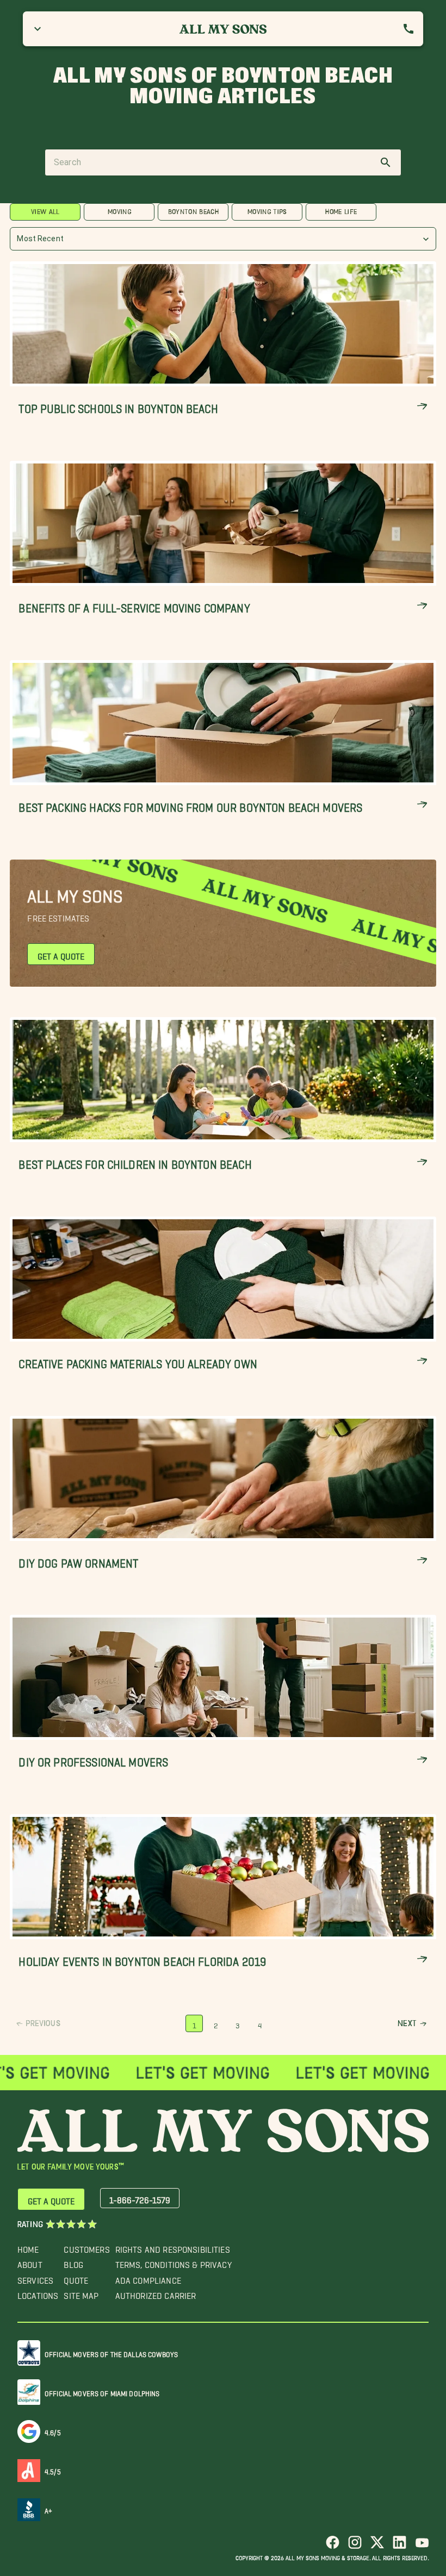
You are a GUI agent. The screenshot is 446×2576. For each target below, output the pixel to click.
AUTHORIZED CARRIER (156, 2293)
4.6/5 (53, 2431)
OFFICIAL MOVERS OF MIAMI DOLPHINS (102, 2392)
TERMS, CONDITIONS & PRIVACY (174, 2262)
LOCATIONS (38, 2293)
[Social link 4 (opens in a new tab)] (399, 2546)
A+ (48, 2509)
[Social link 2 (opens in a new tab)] (355, 2546)
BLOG (73, 2262)
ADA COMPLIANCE (148, 2278)
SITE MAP (81, 2293)
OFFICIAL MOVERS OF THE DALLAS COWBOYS (111, 2352)
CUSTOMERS (86, 2247)
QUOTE (76, 2278)
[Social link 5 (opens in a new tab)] (422, 2546)
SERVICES (35, 2278)
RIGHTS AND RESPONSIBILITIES (173, 2247)
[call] (408, 29)
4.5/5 (53, 2470)
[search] (386, 162)
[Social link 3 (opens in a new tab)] (377, 2546)
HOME (28, 2247)
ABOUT (30, 2262)
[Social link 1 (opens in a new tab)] (333, 2546)
